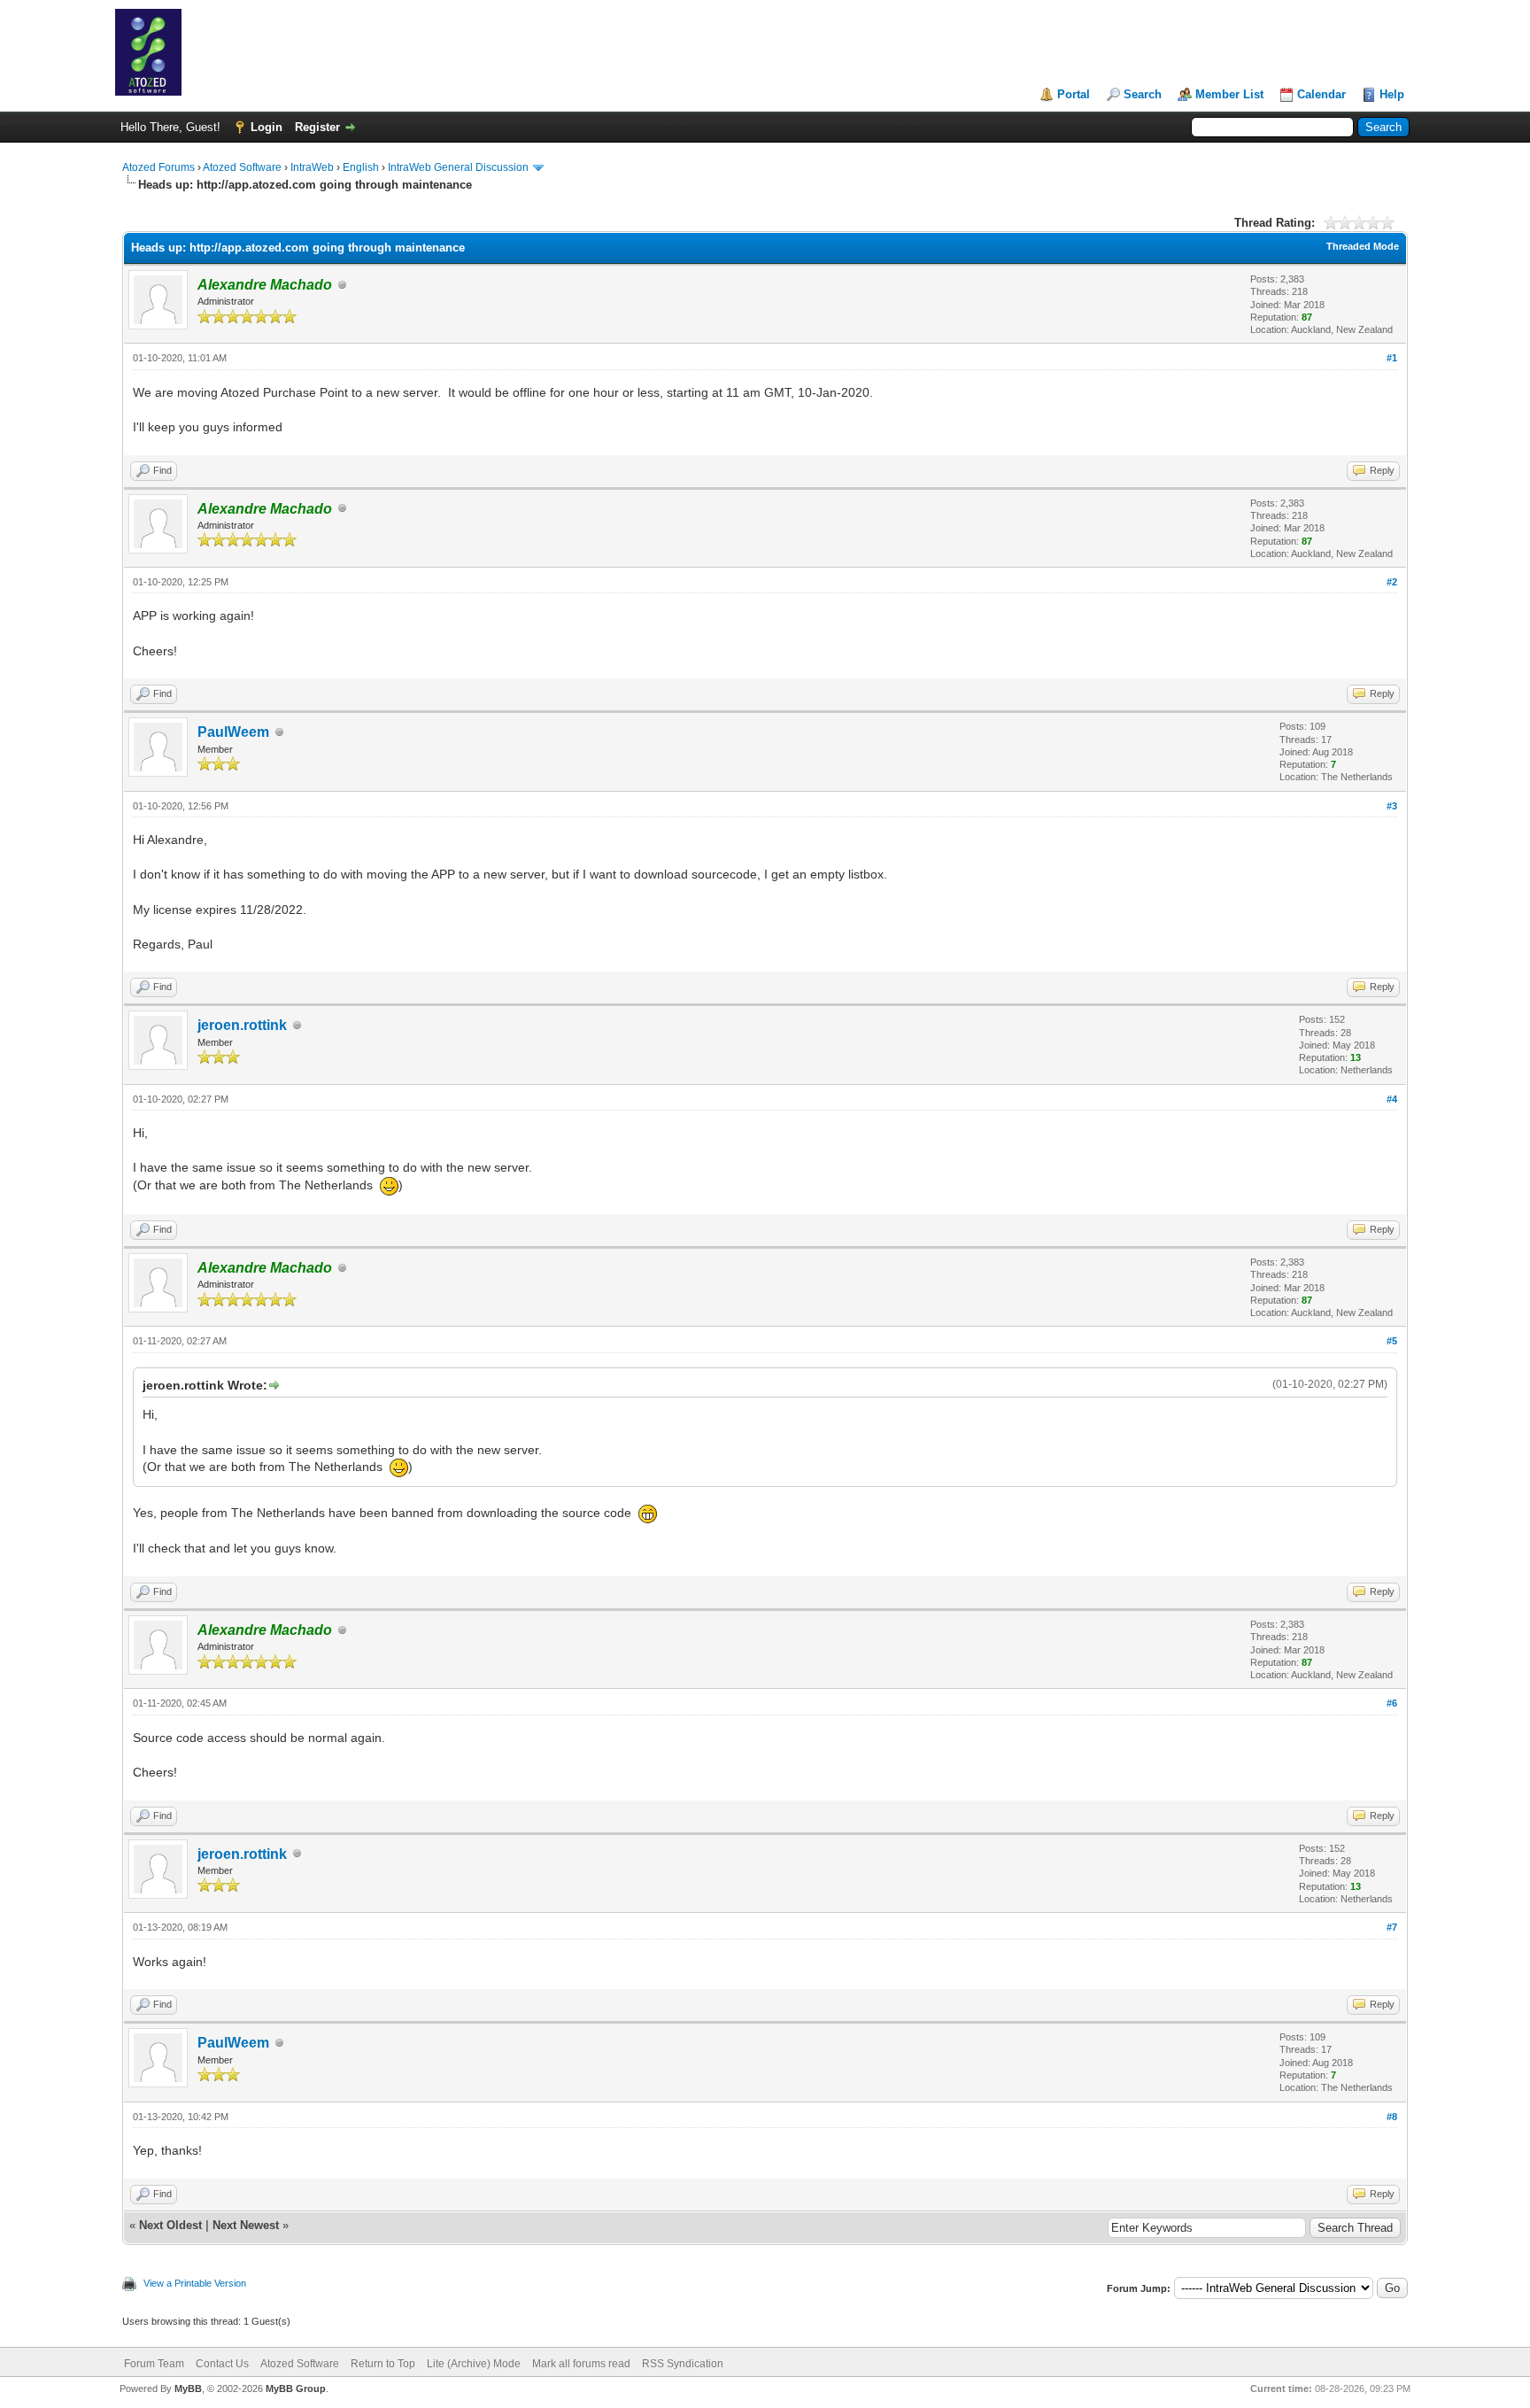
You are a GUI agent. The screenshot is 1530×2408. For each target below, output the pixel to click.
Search (1143, 94)
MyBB (188, 2389)
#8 (1392, 2117)
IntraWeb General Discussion (458, 167)
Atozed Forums (158, 167)
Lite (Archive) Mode (474, 2364)
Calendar (1321, 94)
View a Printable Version (195, 2283)
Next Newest (246, 2225)
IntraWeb (312, 167)
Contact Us (222, 2364)
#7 (1392, 1927)
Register (317, 127)
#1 (1392, 358)
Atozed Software (242, 167)
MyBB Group (296, 2389)
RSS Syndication (683, 2364)
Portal (1074, 94)
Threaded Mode (1363, 246)
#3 (1392, 806)
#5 (1392, 1341)
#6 (1392, 1703)
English (361, 167)
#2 (1392, 582)
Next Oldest (170, 2225)
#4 (1392, 1099)
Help (1392, 94)
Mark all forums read (581, 2364)
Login (267, 127)
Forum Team (154, 2364)
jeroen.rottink (242, 1025)
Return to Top (383, 2364)
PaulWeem (233, 732)
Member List (1229, 94)
